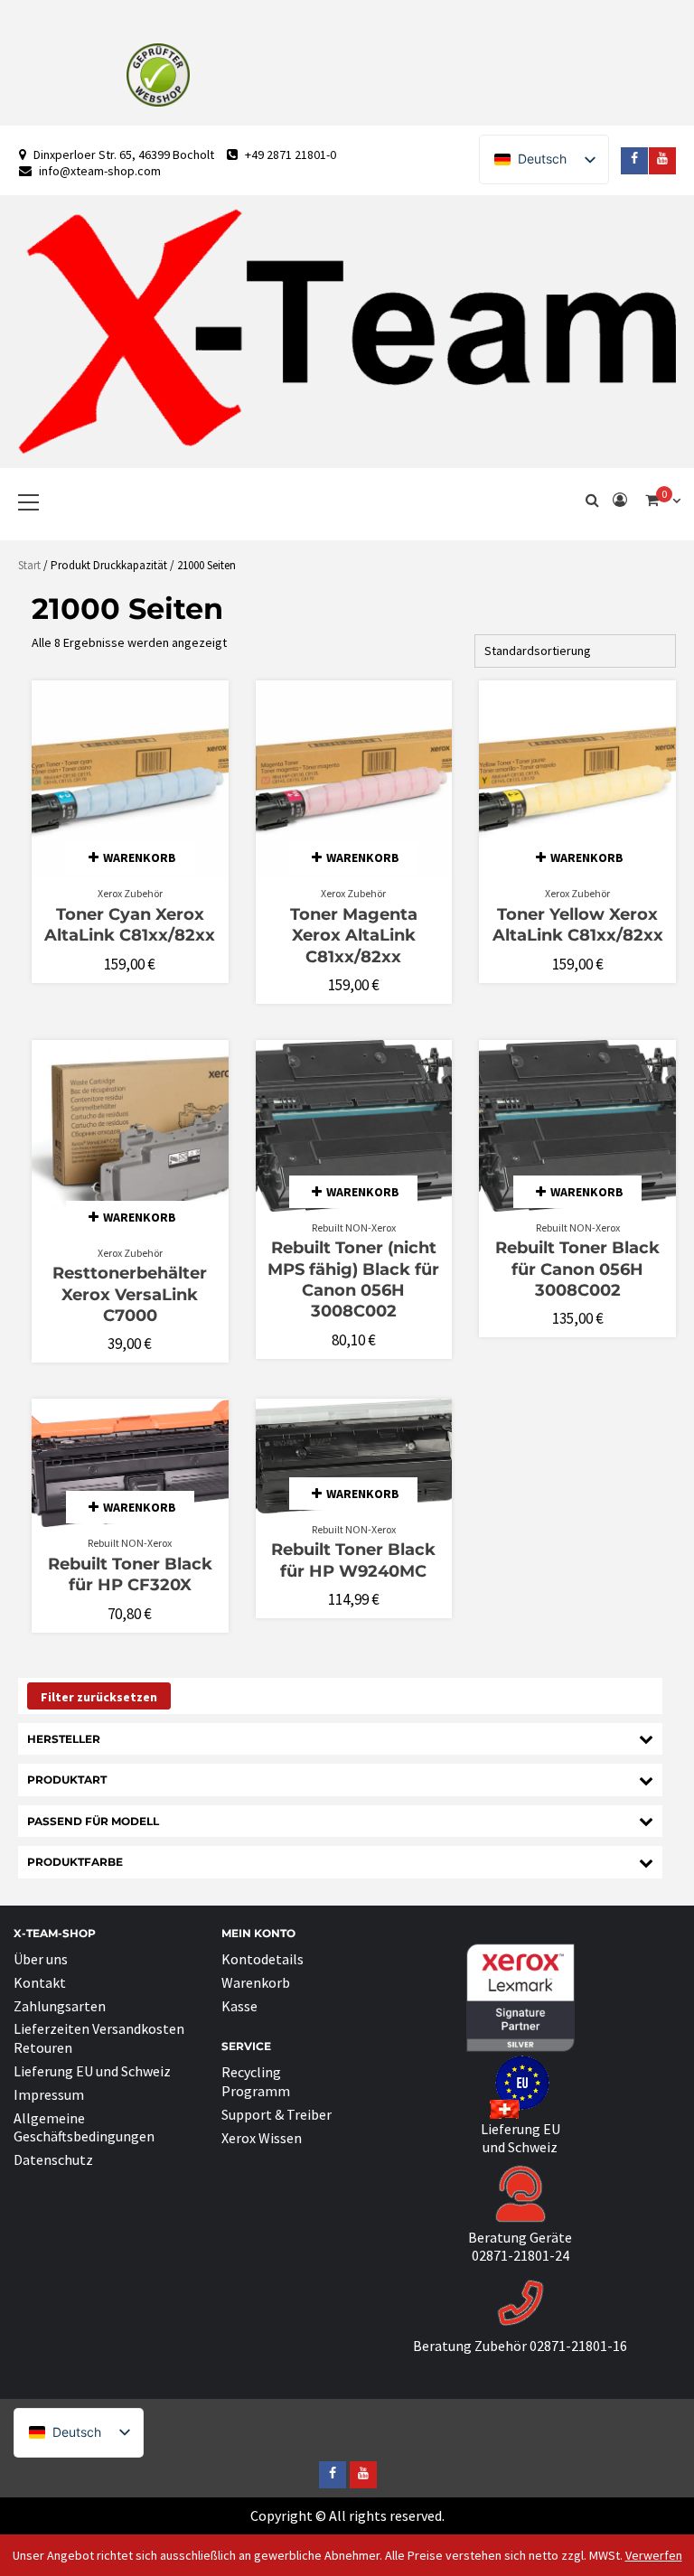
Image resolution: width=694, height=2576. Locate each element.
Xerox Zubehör (130, 893)
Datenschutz (53, 2159)
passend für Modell (93, 1821)
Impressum (49, 2094)
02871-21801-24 (520, 2255)
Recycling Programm (256, 2081)
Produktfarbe (75, 1862)
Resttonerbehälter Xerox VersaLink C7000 (130, 1294)
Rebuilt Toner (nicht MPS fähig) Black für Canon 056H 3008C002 (353, 1279)
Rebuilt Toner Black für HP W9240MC (353, 1560)
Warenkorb (256, 1982)
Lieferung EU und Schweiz (92, 2071)
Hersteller (64, 1739)
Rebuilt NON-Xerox (354, 1227)
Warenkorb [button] (140, 857)
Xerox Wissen (262, 2138)
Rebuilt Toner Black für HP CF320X (130, 1574)
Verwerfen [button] (654, 2555)
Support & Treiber (277, 2114)
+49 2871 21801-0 (291, 155)
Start (29, 565)
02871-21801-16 (578, 2346)
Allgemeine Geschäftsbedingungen (84, 2127)
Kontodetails (263, 1959)
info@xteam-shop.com (100, 171)
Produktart (67, 1780)
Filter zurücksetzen (99, 1697)
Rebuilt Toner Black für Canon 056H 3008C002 (577, 1269)
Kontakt (40, 1982)
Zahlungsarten (60, 2006)
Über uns (41, 1959)
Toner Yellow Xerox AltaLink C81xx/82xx (578, 925)
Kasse (239, 2006)
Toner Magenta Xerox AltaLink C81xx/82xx (354, 936)
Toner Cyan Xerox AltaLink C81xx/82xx (130, 925)
